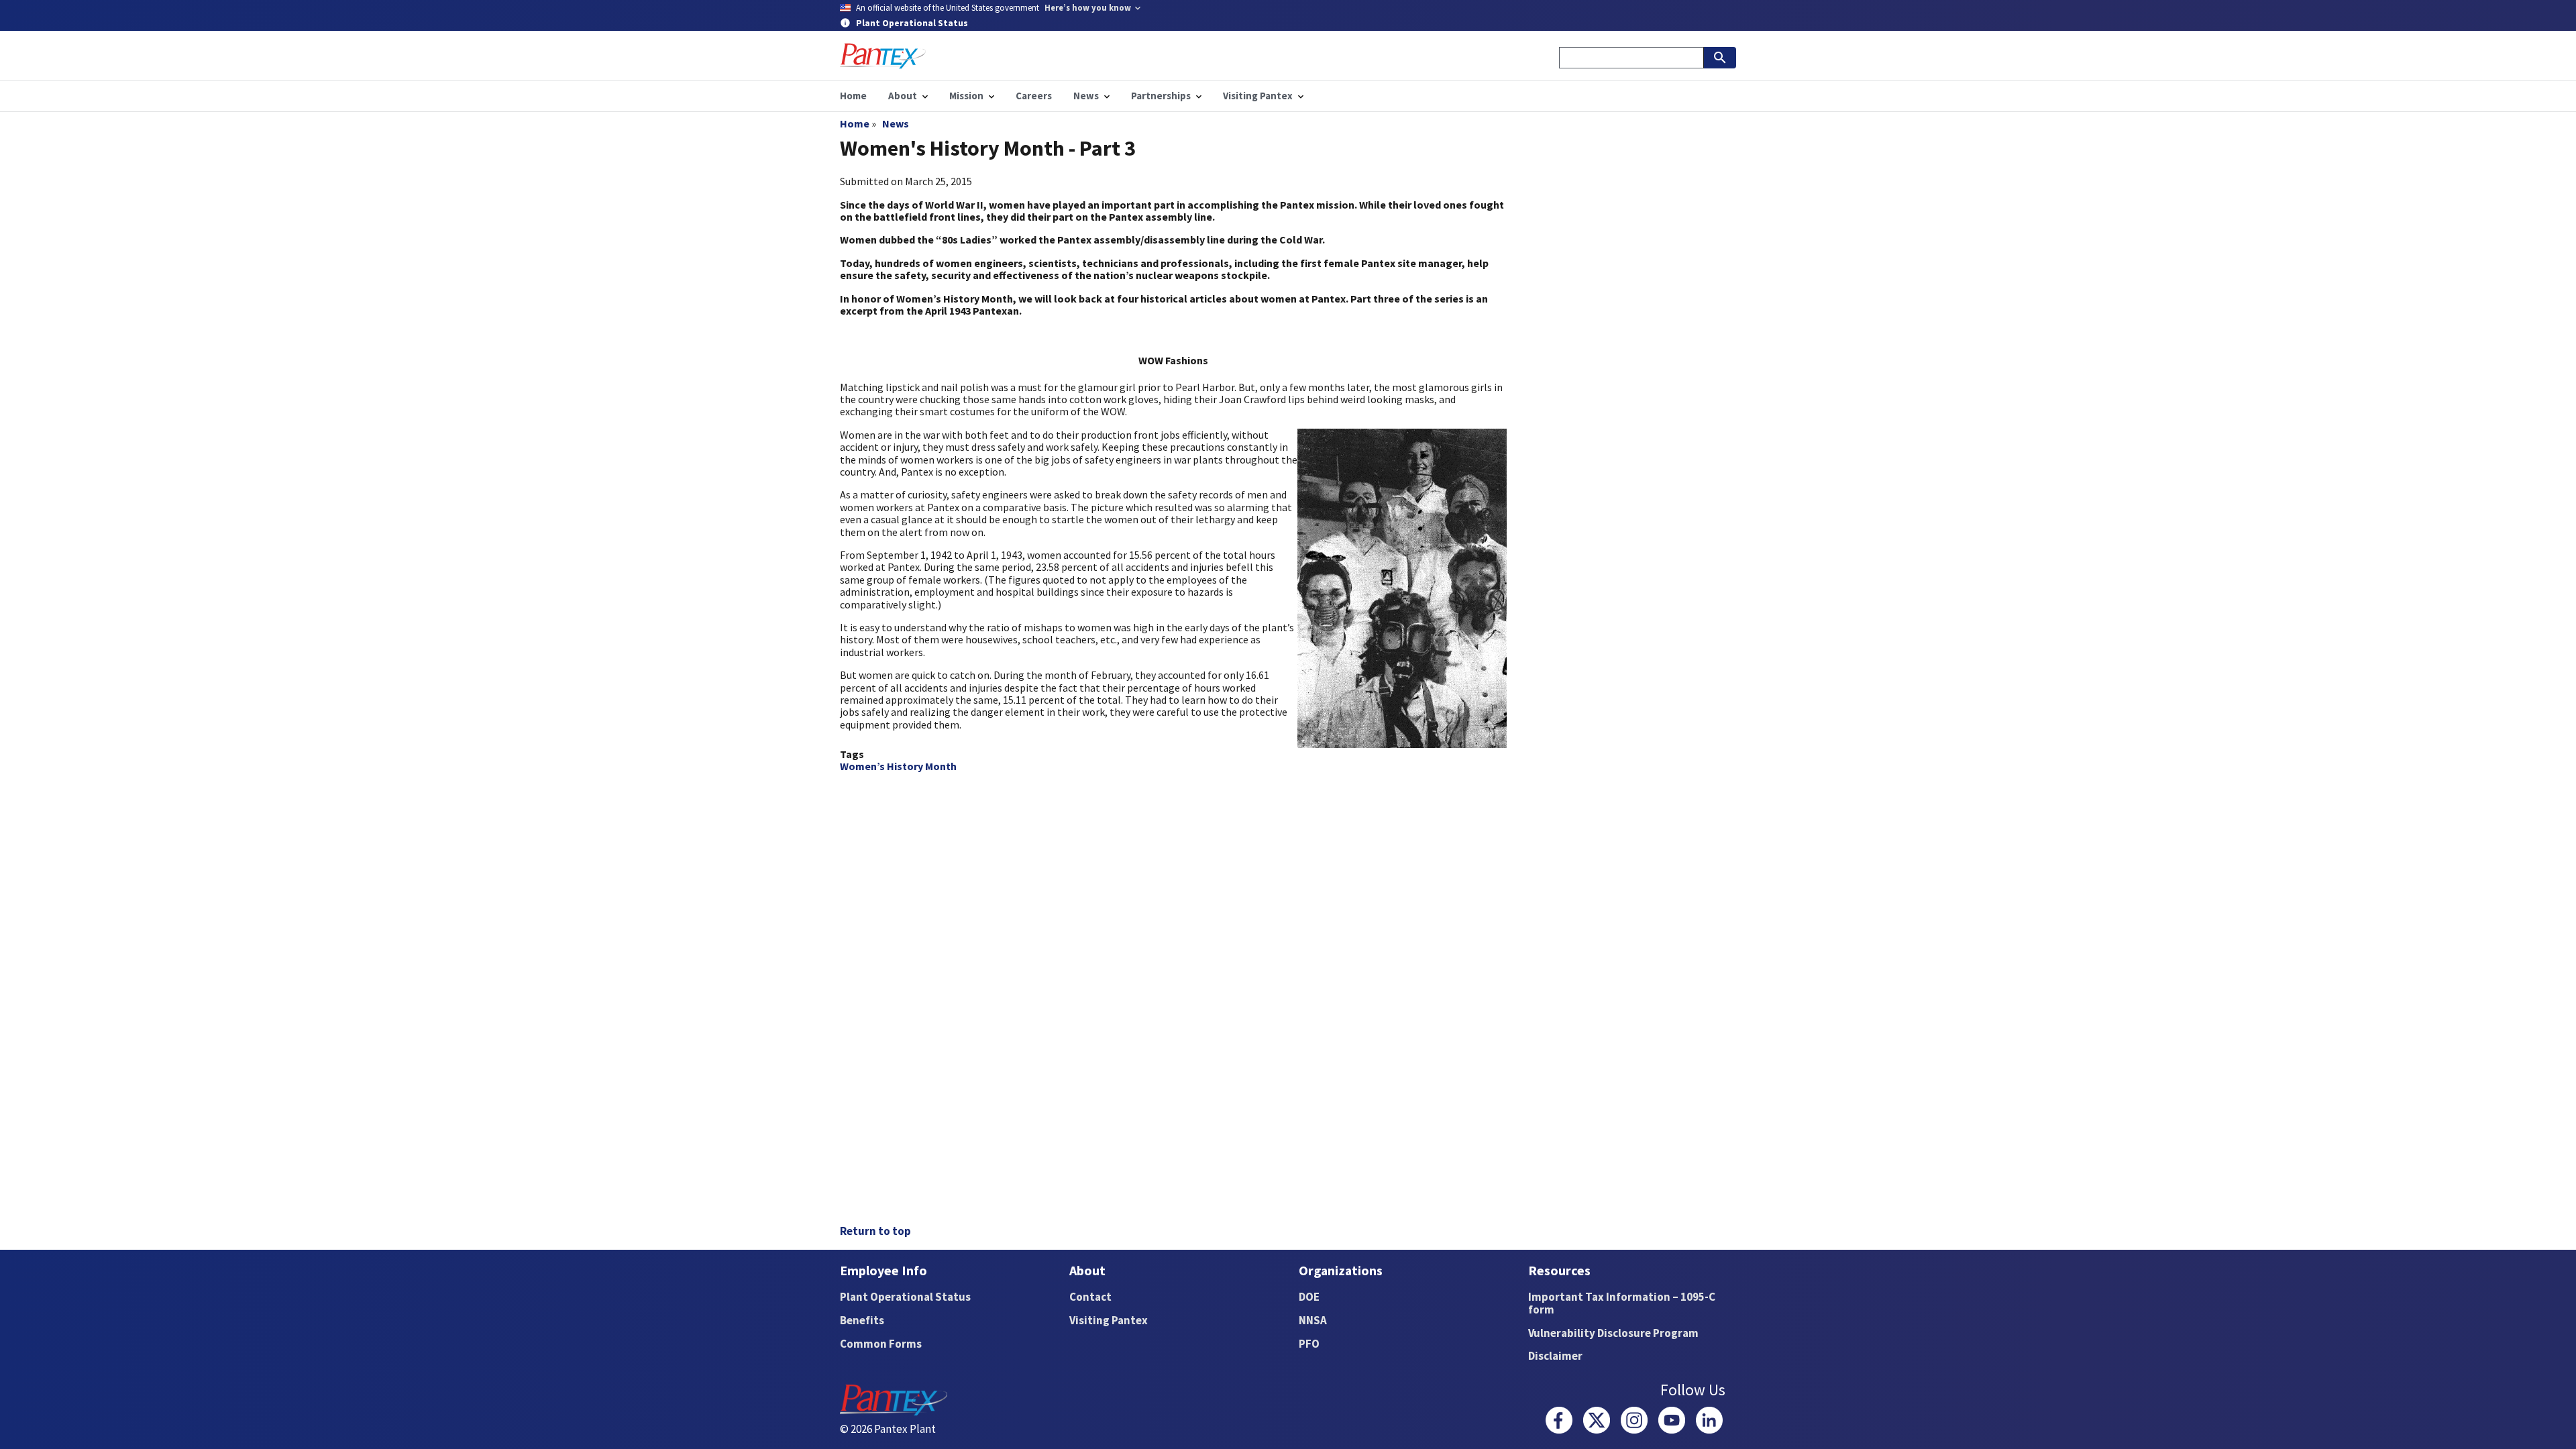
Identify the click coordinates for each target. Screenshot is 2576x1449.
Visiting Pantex (1109, 1320)
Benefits (862, 1320)
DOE (1309, 1297)
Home (855, 123)
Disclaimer (1555, 1356)
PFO (1309, 1344)
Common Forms (881, 1344)
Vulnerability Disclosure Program (1613, 1333)
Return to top (875, 1231)
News (896, 123)
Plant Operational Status (905, 1297)
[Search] (1720, 58)
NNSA (1313, 1320)
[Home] (883, 56)
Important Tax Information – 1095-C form (1622, 1303)
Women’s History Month (898, 766)
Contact (1090, 1297)
